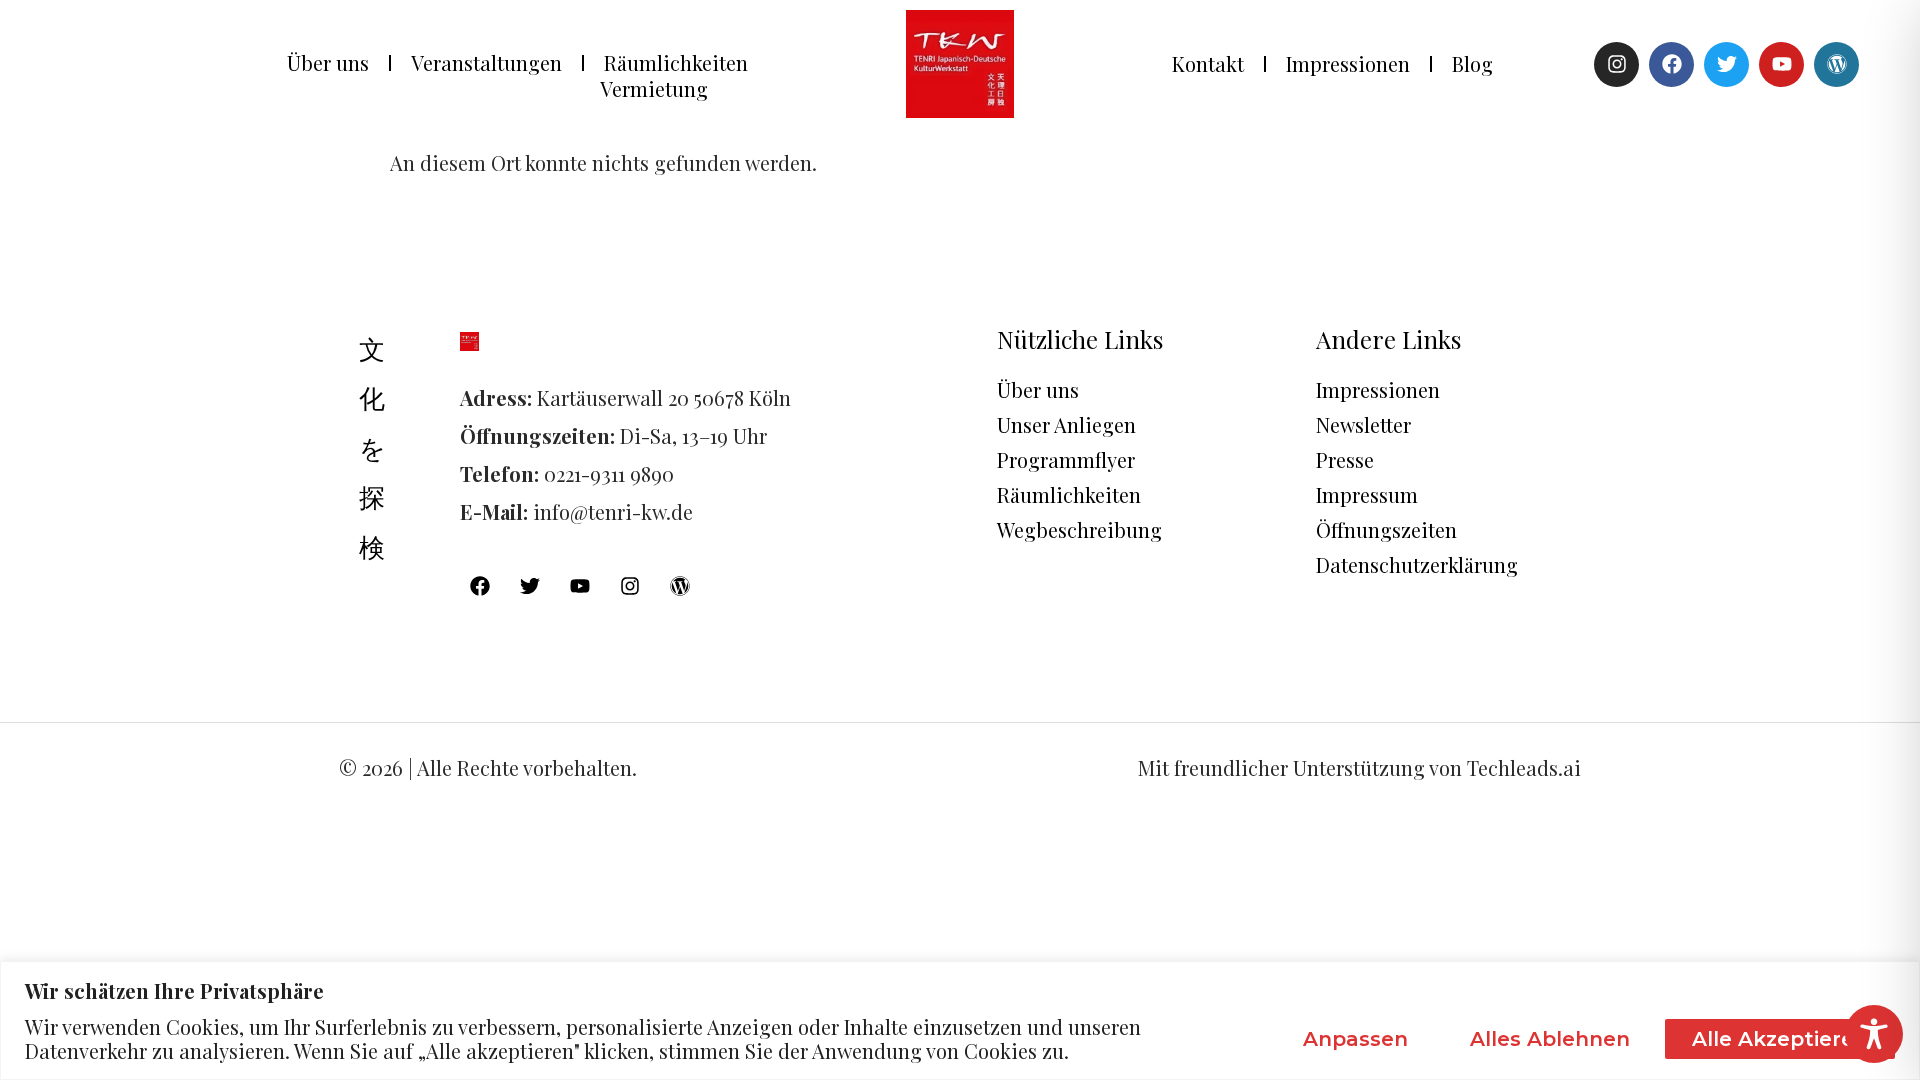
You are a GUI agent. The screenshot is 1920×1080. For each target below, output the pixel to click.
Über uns (328, 62)
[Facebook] (1671, 64)
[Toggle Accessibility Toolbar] (1874, 1034)
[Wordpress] (1836, 64)
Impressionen (1348, 63)
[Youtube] (1781, 64)
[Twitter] (1726, 64)
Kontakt (1208, 63)
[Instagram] (1616, 64)
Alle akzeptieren (1780, 1039)
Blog (1472, 63)
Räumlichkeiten (676, 62)
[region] (960, 1020)
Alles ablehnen (1550, 1039)
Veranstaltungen (486, 62)
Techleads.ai (1524, 767)
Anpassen (1355, 1039)
